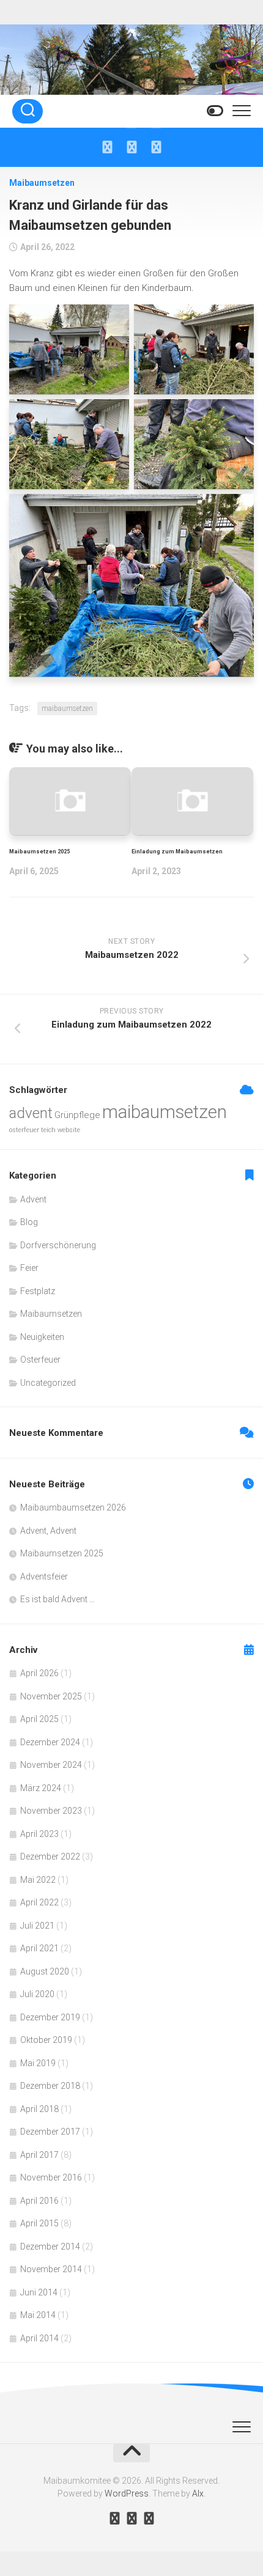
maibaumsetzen (67, 708)
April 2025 (39, 1719)
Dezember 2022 (50, 1857)
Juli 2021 (37, 1926)
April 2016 (39, 2201)
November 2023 (51, 1811)
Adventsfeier (44, 1577)
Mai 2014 (38, 2315)
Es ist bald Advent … (57, 1599)
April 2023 (39, 1834)
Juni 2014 (39, 2292)
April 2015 (39, 2223)
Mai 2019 (38, 2063)
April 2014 (39, 2338)
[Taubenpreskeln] (156, 147)
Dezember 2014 (50, 2247)
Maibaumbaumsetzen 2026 (73, 1507)
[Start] (107, 147)
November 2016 (51, 2177)
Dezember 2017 (50, 2132)
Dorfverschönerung (58, 1245)
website (69, 1130)
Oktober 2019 (46, 2040)
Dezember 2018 (50, 2086)
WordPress (127, 2493)
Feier (29, 1268)
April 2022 (39, 1902)
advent (31, 1113)
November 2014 (51, 2269)
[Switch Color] (214, 111)
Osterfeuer (40, 1360)
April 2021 (39, 1948)
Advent (33, 1199)
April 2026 (39, 1673)
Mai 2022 (38, 1880)
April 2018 (39, 2109)
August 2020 (45, 1971)
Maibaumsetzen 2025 (39, 852)
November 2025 (51, 1696)
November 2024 (51, 1765)
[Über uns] (131, 147)
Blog (29, 1222)
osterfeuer (24, 1130)
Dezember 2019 (50, 2017)
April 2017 (39, 2155)
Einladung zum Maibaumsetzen (177, 852)
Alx (198, 2493)
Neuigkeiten (42, 1337)
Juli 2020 (37, 1994)
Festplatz (38, 1291)
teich (48, 1130)
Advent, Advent (48, 1531)
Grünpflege (77, 1115)
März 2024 (41, 1788)
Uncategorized (48, 1383)
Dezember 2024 (50, 1742)
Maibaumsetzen (42, 183)
